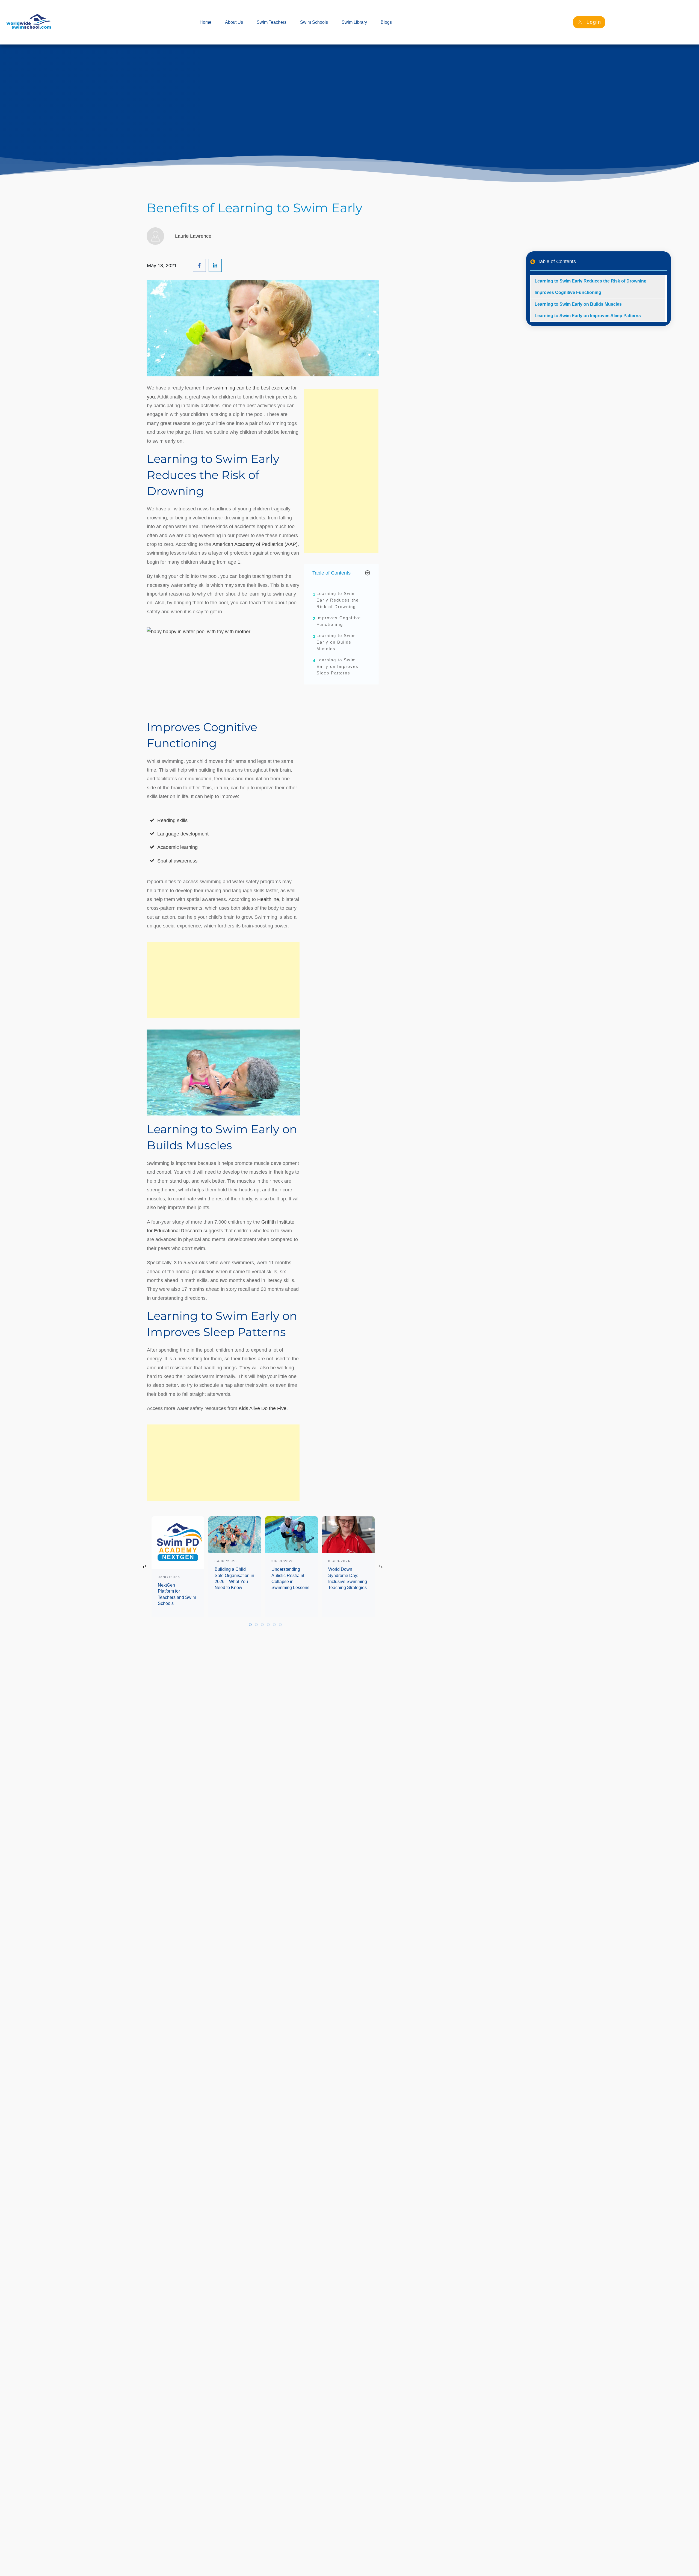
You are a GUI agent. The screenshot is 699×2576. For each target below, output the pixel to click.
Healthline (268, 899)
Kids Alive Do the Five (263, 1408)
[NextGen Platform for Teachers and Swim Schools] (178, 1543)
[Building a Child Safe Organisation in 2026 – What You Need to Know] (235, 1535)
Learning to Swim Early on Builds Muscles (336, 642)
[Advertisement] (223, 980)
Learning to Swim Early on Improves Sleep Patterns (337, 666)
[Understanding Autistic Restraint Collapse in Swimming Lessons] (291, 1535)
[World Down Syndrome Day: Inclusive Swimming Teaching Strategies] (348, 1535)
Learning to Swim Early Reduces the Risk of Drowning (338, 600)
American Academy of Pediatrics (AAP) (255, 544)
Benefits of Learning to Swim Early (254, 208)
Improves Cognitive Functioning (339, 621)
